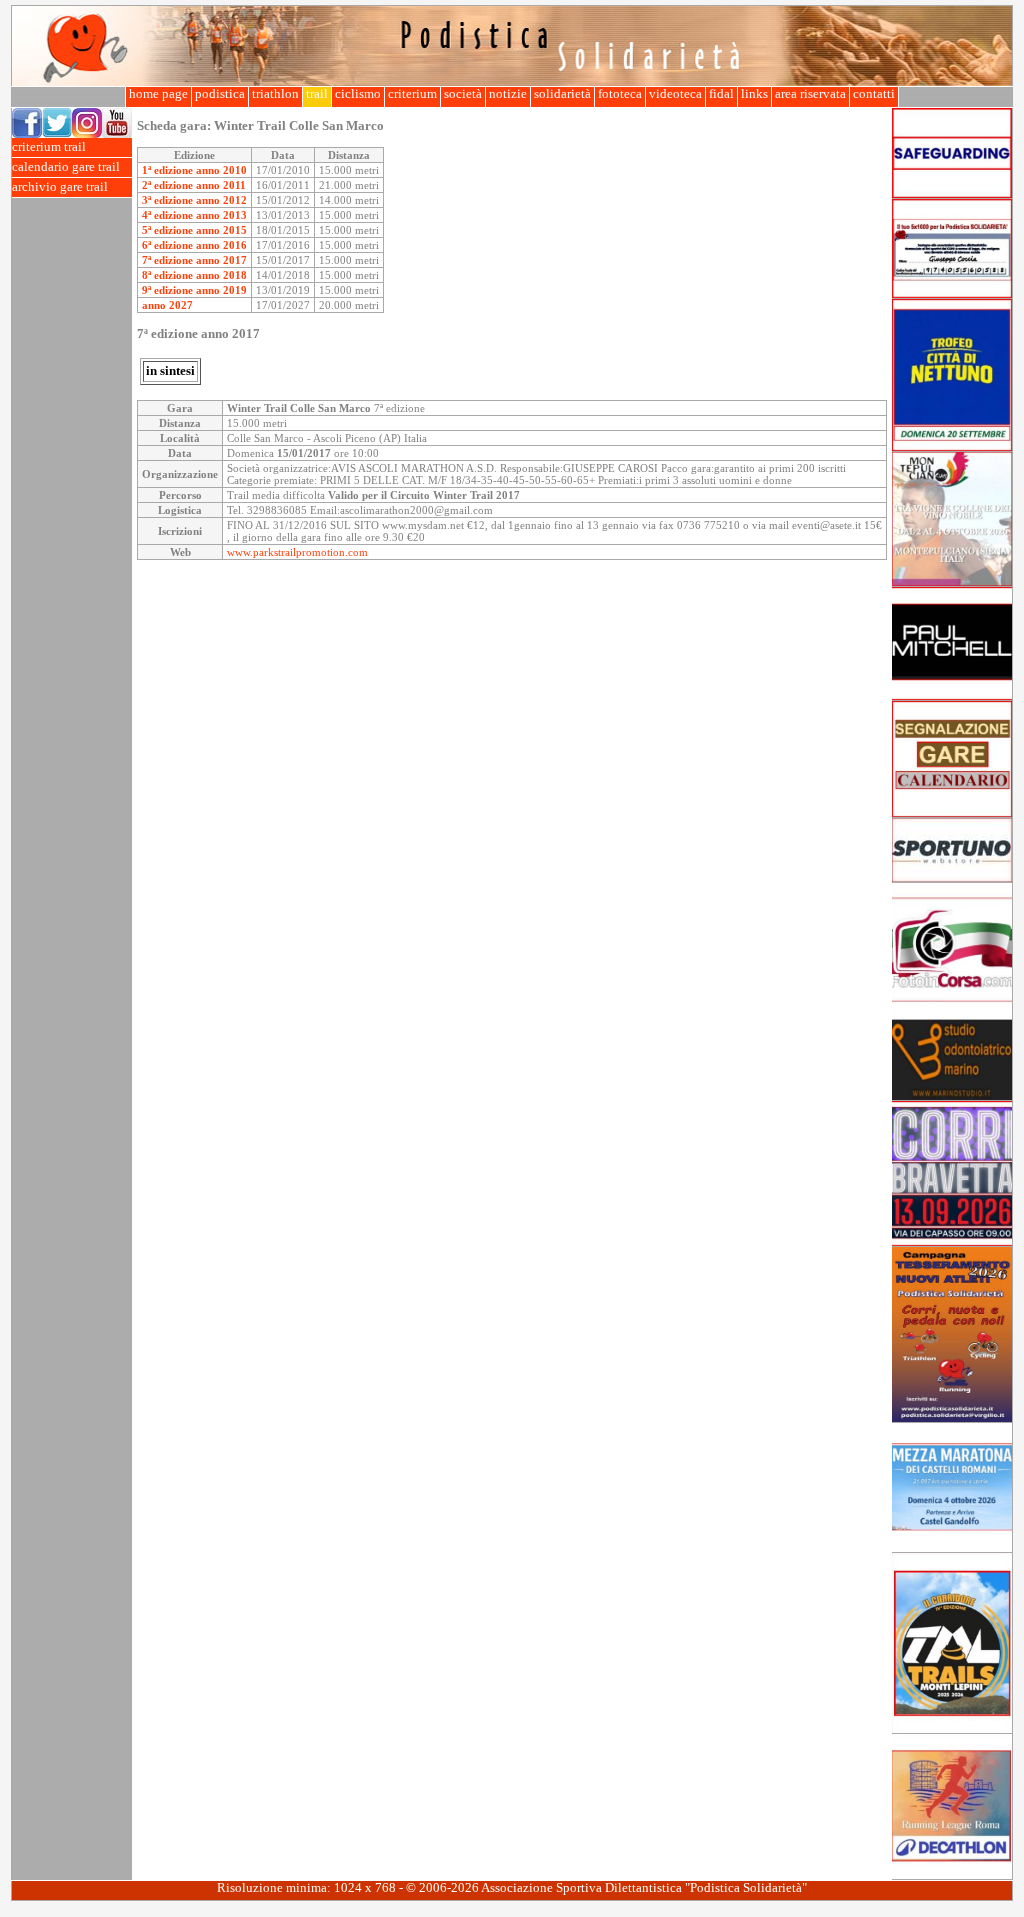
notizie (508, 94)
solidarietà (562, 94)
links (754, 94)
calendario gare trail (66, 167)
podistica (220, 94)
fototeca (620, 94)
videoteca (675, 94)
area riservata (810, 94)
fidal (721, 94)
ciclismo (358, 94)
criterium (412, 94)
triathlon (275, 94)
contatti (874, 94)
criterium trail (49, 147)
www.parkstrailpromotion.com (297, 552)
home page (158, 94)
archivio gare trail (60, 187)
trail (317, 94)
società (463, 94)
